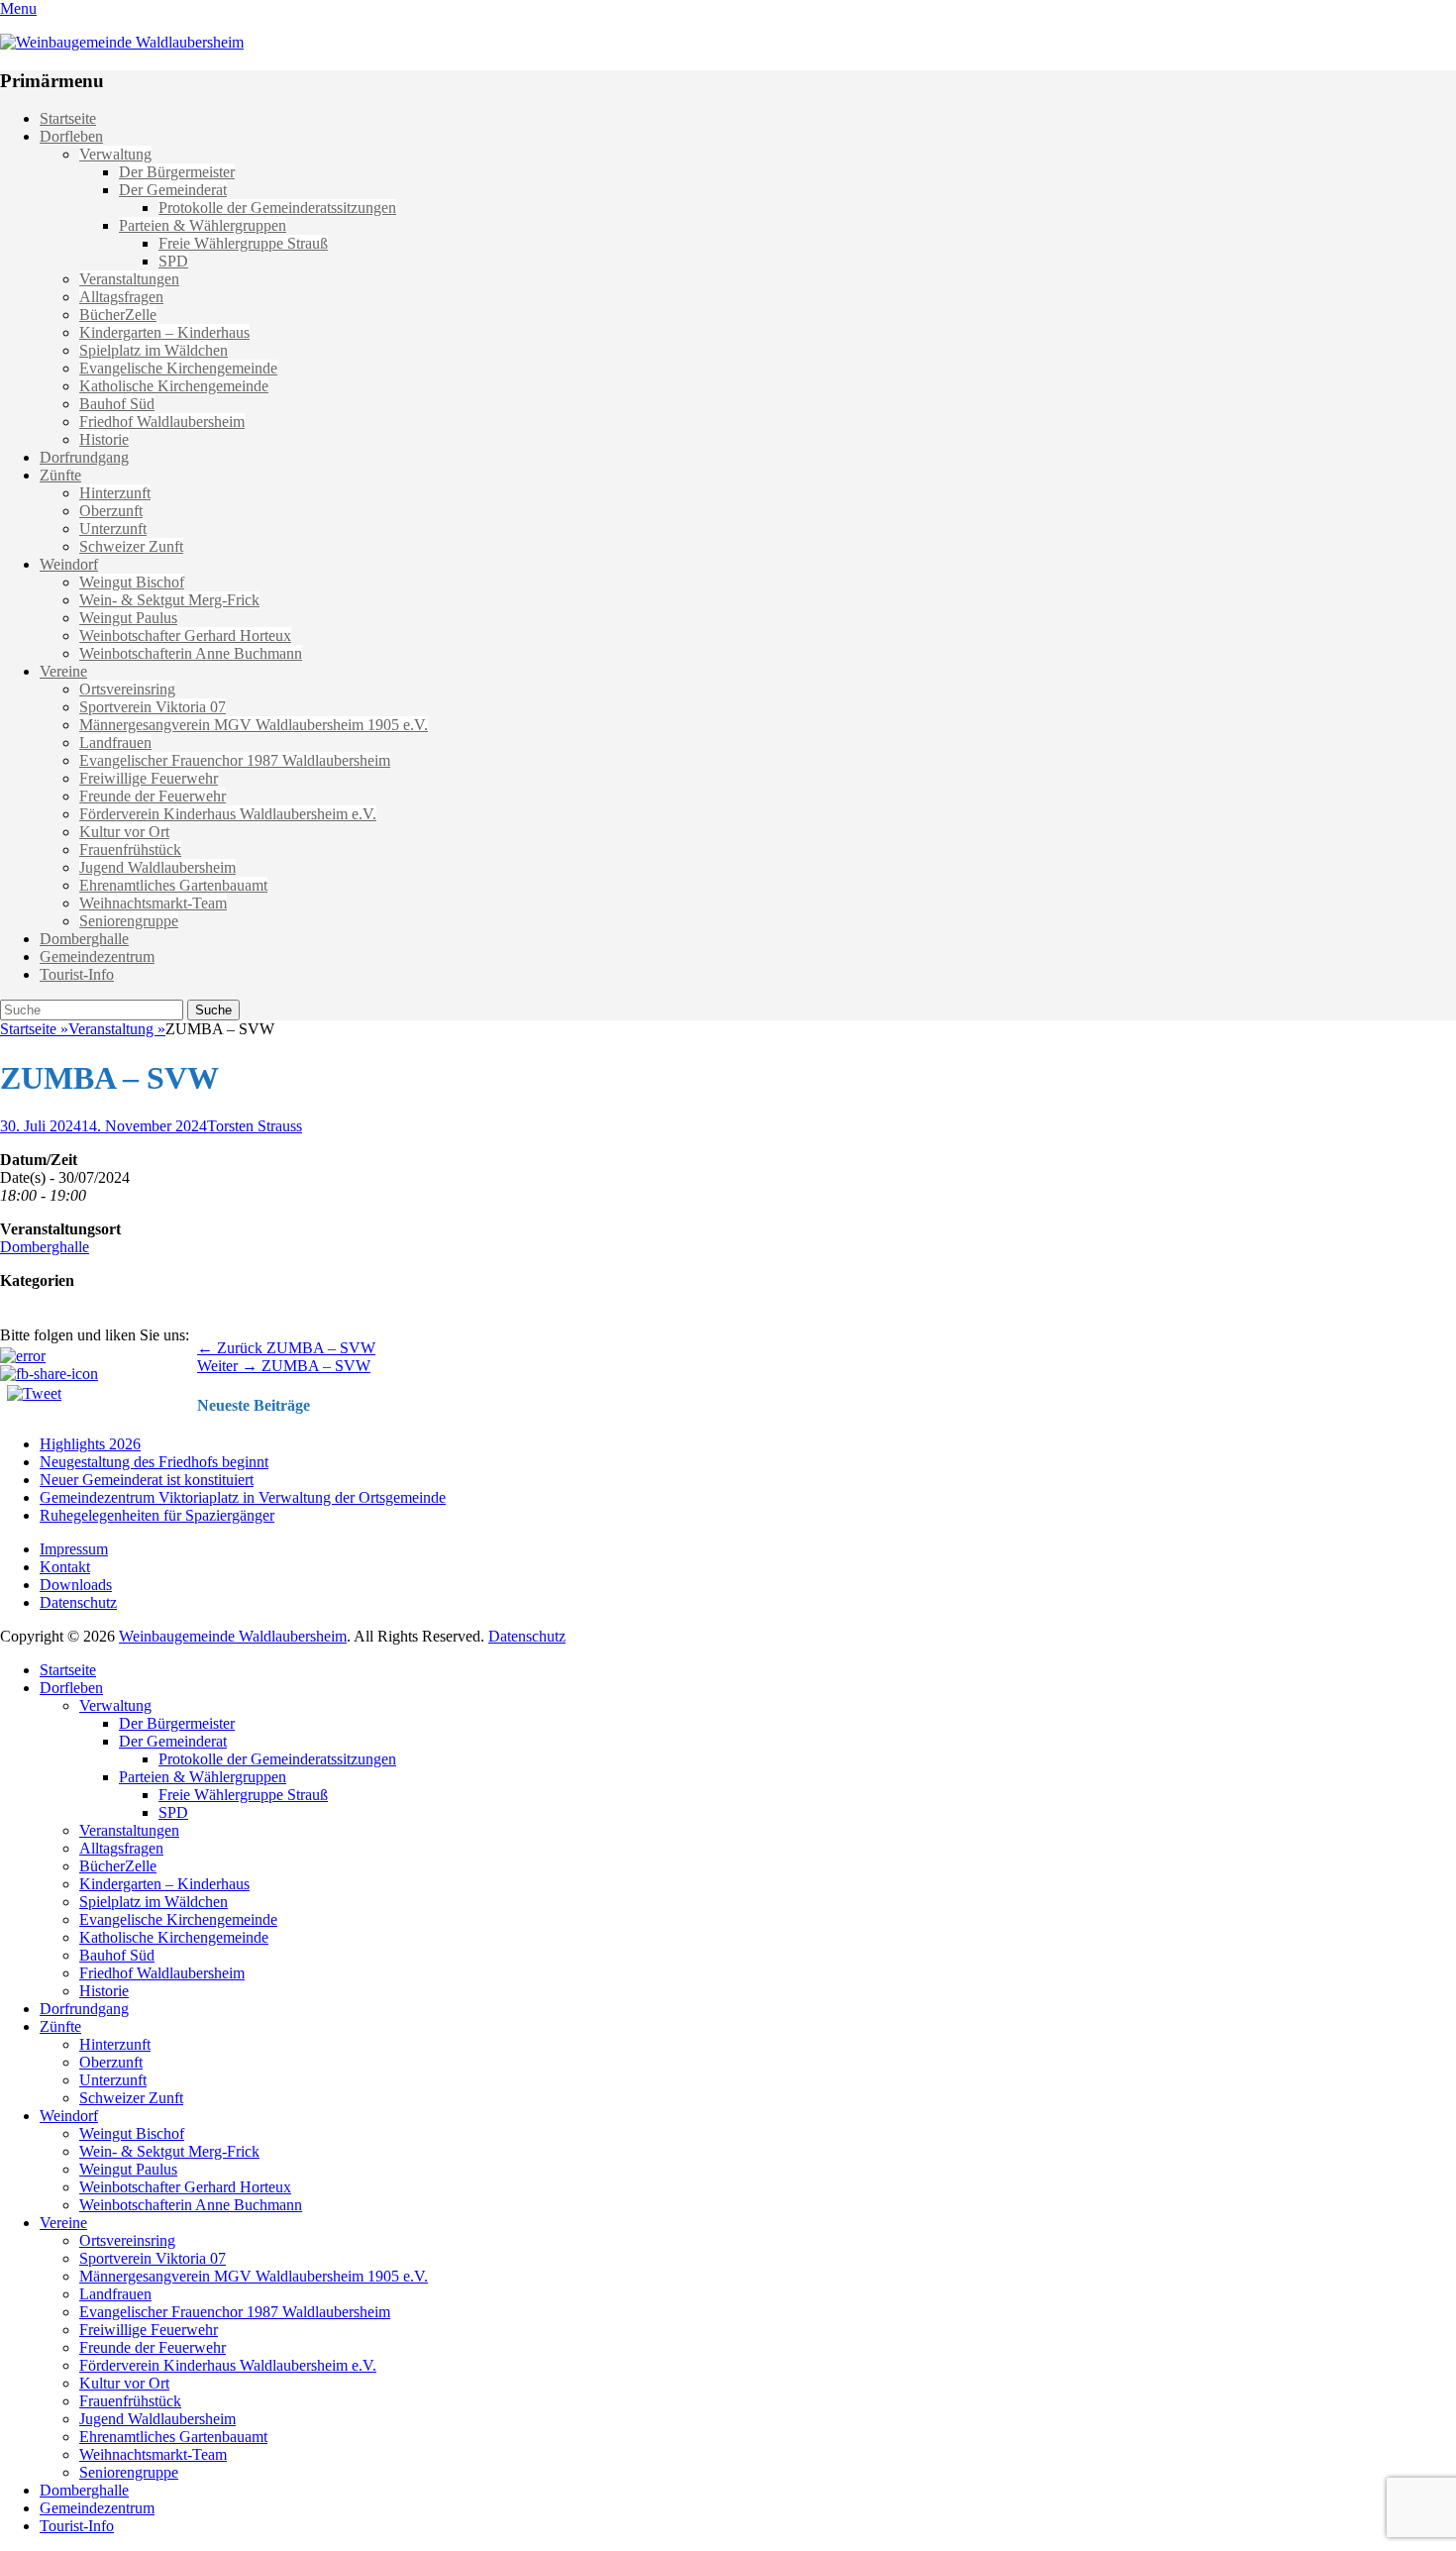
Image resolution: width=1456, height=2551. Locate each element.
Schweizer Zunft (131, 546)
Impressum (74, 1549)
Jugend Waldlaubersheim (157, 867)
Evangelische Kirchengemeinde (178, 368)
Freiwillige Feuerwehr (149, 778)
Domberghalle (84, 939)
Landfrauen (115, 743)
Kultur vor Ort (124, 832)
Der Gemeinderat (173, 190)
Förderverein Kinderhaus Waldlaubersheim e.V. (228, 814)
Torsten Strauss (255, 1126)
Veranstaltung (117, 1029)
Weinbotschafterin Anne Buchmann (191, 653)
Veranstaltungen (129, 279)
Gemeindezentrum (97, 957)
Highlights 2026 (90, 1444)
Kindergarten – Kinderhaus (164, 332)
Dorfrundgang (84, 457)
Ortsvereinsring (127, 689)
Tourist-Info (77, 974)
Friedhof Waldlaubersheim (162, 422)
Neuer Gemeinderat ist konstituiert (147, 1480)
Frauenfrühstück (130, 850)
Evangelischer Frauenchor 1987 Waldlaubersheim (235, 760)
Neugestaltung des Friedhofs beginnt (154, 1462)
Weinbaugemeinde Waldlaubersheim (233, 1636)
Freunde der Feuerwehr (153, 796)
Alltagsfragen (121, 297)
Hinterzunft (115, 493)
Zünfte (60, 475)
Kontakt (65, 1567)
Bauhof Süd (117, 404)
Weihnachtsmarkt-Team (153, 903)
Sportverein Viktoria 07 (153, 707)
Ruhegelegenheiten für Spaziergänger (157, 1515)
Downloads (76, 1585)
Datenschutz (78, 1602)
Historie (104, 439)
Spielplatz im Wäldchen (154, 350)
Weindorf (69, 564)
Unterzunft (113, 529)
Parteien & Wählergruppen (203, 225)
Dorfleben (71, 136)
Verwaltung (115, 154)
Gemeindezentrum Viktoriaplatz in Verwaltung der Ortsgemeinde (243, 1497)
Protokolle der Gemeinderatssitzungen (277, 208)
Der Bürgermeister (177, 172)
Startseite (68, 118)
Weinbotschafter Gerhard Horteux (185, 636)
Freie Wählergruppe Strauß (243, 243)
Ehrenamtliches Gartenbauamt (173, 885)
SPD (173, 261)
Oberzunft (111, 511)
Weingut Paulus (128, 618)
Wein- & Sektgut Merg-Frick (169, 600)
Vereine (63, 671)
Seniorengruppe (129, 921)
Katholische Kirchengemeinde (174, 386)
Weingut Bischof (132, 582)
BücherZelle (118, 315)
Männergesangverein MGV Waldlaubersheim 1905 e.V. (254, 725)
